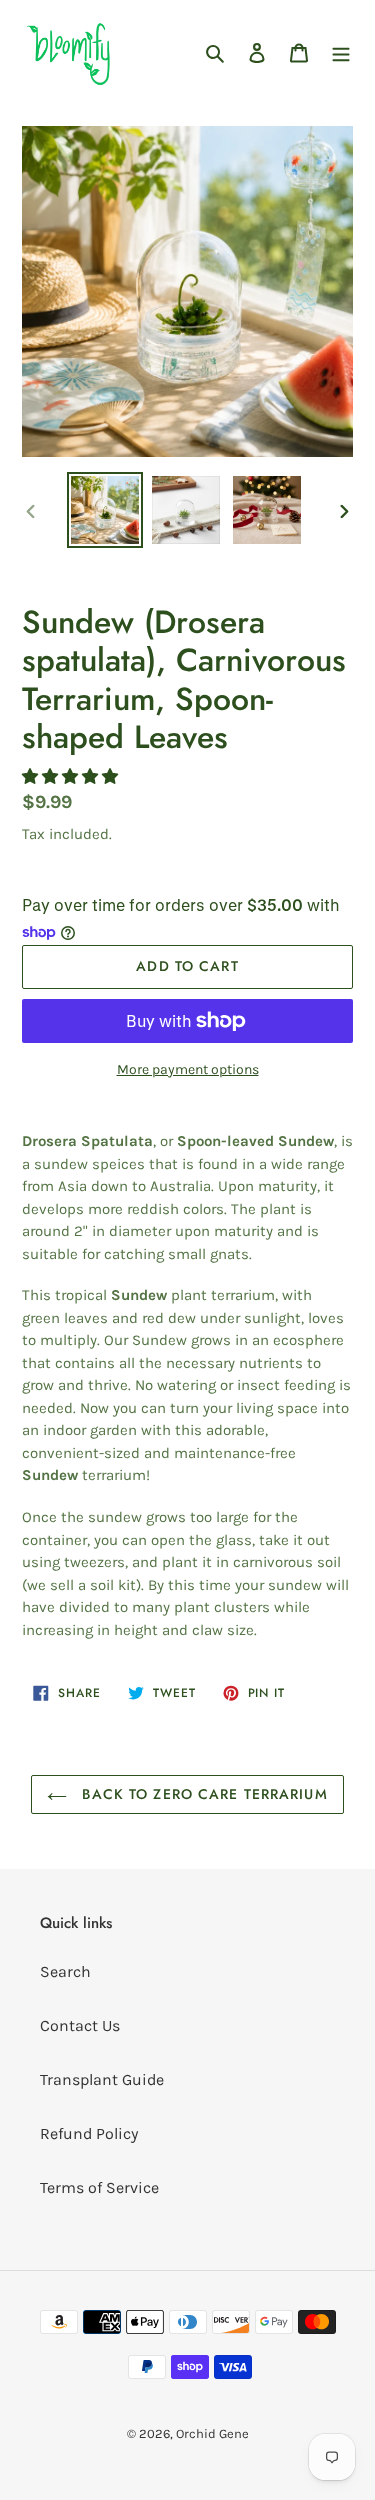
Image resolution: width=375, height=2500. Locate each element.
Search (65, 1971)
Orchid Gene (212, 2433)
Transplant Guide (102, 2079)
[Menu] (341, 52)
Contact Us (80, 2025)
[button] (72, 776)
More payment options (188, 1069)
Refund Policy (89, 2133)
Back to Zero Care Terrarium (202, 1794)
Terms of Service (99, 2187)
